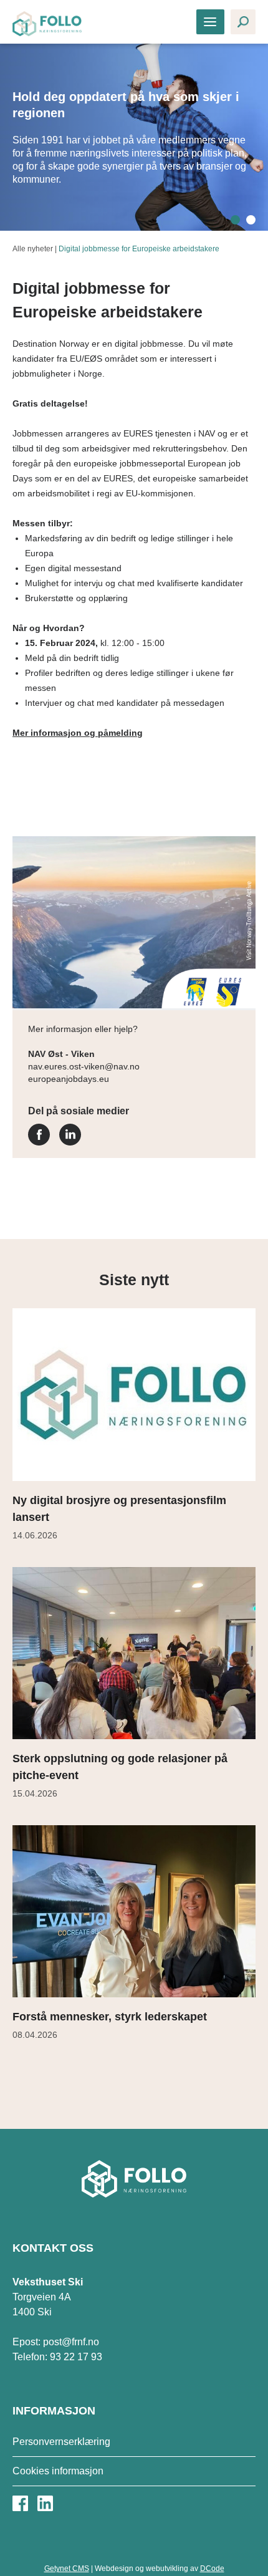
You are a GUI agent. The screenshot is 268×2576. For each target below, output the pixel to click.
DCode (212, 2569)
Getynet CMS (67, 2569)
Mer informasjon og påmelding (78, 733)
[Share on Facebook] (39, 1142)
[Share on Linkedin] (70, 1142)
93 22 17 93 (76, 2357)
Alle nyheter (33, 249)
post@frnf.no (71, 2342)
